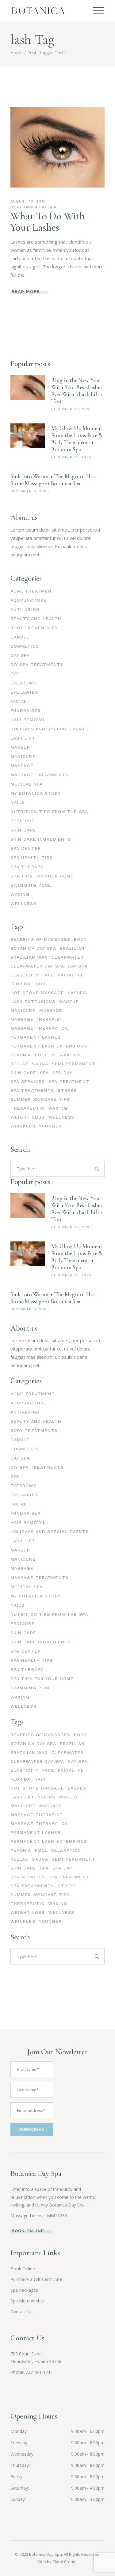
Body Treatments (34, 628)
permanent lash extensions (49, 1046)
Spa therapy (27, 867)
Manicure (23, 756)
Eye (15, 674)
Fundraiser (25, 710)
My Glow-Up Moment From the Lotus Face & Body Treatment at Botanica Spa (77, 439)
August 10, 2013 (28, 201)
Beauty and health (36, 619)
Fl (81, 975)
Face (48, 975)
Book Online (23, 2269)
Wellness (23, 903)
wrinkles (23, 1126)
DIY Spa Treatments (37, 665)
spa (44, 1073)
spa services (28, 1082)
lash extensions (33, 1002)
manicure (23, 1010)
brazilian (72, 948)
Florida (21, 984)
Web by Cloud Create (57, 2562)
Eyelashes (24, 692)
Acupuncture (29, 600)
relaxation (66, 1055)
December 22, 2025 (72, 409)
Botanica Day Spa (37, 207)
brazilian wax (29, 957)
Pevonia (21, 1055)
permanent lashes (36, 1037)
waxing (58, 1108)
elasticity (25, 975)
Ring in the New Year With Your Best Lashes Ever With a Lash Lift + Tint (77, 391)
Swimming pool (31, 885)
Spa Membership (27, 2301)
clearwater (67, 957)
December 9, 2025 (30, 491)
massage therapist (37, 1019)
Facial (19, 701)
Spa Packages (24, 2290)
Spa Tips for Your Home (42, 876)
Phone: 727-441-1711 (32, 2372)
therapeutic (27, 1108)
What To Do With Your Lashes (48, 222)
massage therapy (34, 1028)
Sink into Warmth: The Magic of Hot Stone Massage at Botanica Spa (53, 480)
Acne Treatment (33, 591)
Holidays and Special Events (50, 729)
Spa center (26, 848)
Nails (17, 802)
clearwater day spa (37, 966)
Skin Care (23, 830)
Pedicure (23, 821)
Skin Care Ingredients (41, 839)
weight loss (27, 1117)
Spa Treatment (69, 1082)
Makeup (20, 747)
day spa (78, 966)
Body (80, 939)
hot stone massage (37, 993)
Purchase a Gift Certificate (36, 2279)
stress (67, 1090)
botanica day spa (33, 948)
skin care (23, 1073)
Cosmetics (25, 646)
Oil (65, 1028)
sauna (40, 1064)
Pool (41, 1055)
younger (50, 1126)
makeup (69, 1002)
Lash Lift (23, 738)
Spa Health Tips (32, 858)
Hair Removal (28, 720)
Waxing (20, 894)
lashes (77, 993)
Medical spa (27, 784)
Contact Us (21, 2311)
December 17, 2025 (71, 457)
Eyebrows (24, 683)
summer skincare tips (40, 1099)
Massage (22, 766)
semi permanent (74, 1064)
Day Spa (20, 655)
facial (66, 975)
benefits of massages (40, 939)
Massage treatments (39, 775)
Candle (20, 637)
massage (51, 1010)
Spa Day (62, 1073)
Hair (40, 984)
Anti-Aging (25, 609)
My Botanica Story (36, 793)
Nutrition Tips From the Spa (49, 812)
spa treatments (32, 1090)
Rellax (19, 1064)
